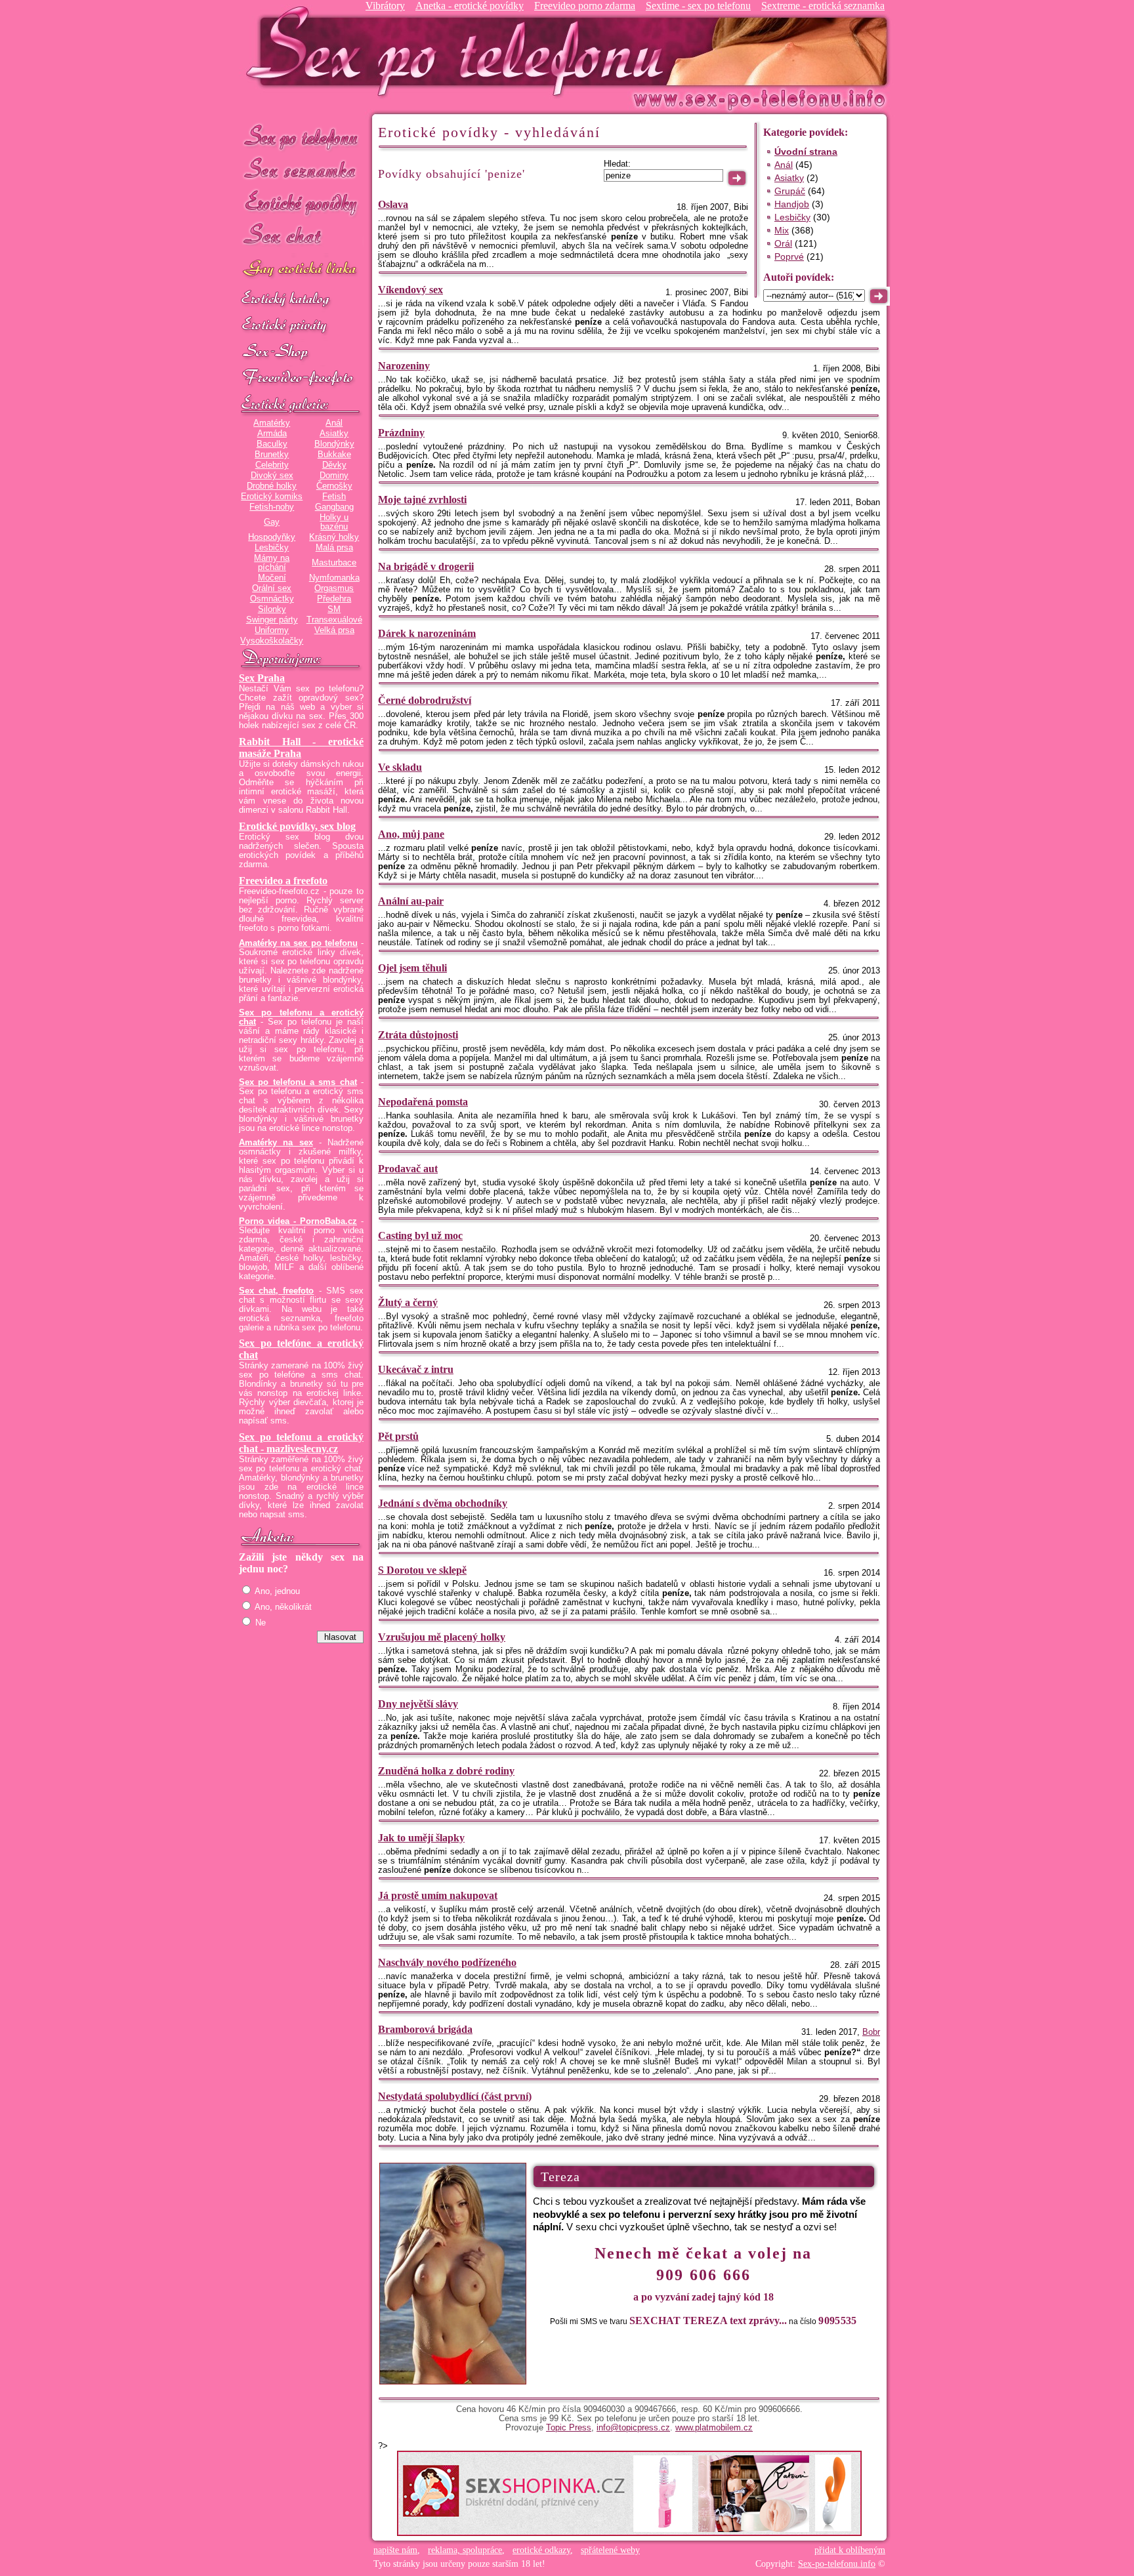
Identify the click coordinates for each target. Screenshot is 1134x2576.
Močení (272, 578)
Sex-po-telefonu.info (837, 2564)
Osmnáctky (272, 599)
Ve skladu (400, 767)
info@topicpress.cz (633, 2428)
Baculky (272, 444)
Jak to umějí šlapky (421, 1838)
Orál (783, 243)
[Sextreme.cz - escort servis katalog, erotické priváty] (301, 326)
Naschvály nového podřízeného (447, 1962)
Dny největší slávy (418, 1704)
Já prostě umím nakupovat (438, 1895)
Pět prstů (398, 1436)
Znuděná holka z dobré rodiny (446, 1771)
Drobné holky (272, 486)
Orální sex (272, 588)
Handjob (792, 204)
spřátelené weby (610, 2550)
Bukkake (334, 455)
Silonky (272, 609)
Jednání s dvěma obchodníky (443, 1503)
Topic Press (569, 2428)
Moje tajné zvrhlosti (422, 500)
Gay (272, 522)
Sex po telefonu (301, 136)
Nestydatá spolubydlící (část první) (455, 2096)
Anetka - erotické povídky (470, 6)
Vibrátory (385, 6)
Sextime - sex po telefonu (698, 6)
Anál (334, 423)
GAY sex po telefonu (301, 270)
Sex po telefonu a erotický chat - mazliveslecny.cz (301, 1443)
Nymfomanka (334, 578)
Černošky (334, 486)
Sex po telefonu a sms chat (298, 1082)
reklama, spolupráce (465, 2550)
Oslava (393, 204)
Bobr (871, 2032)
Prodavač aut (408, 1169)
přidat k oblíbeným (850, 2550)
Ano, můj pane (411, 834)
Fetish (334, 497)
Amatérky (272, 423)
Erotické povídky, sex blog (297, 826)
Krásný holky (334, 537)
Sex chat (301, 236)
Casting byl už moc (420, 1236)
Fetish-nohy (272, 507)
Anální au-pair (411, 901)
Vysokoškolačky (272, 641)
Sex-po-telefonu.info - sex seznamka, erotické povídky (460, 51)
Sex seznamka (301, 170)
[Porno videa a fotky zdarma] (301, 378)
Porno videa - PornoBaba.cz (298, 1221)
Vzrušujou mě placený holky (442, 1637)
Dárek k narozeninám (427, 633)
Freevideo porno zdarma (585, 6)
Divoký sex (272, 476)
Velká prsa (334, 630)
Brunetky (272, 455)
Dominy (334, 476)
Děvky (334, 465)
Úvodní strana (806, 152)
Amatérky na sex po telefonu (298, 943)
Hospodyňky (272, 537)
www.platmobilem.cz (714, 2428)
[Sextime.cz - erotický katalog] (301, 300)
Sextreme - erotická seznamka (823, 6)
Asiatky (334, 434)
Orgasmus (334, 588)
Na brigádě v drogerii (426, 566)
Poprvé (789, 256)
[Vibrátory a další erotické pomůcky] (301, 352)
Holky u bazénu (334, 522)
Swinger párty (272, 620)
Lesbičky (272, 548)
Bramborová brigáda (425, 2029)
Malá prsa (334, 548)
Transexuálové (334, 620)
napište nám (395, 2550)
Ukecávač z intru (416, 1369)
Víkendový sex (410, 290)
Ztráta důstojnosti (418, 1035)
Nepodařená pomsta (423, 1102)
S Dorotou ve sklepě (422, 1570)
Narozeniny (404, 366)
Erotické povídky (301, 203)
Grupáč (790, 191)
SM (334, 609)
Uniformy (272, 630)
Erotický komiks (272, 497)
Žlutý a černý (408, 1302)
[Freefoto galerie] (301, 405)
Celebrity (272, 465)
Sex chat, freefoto (276, 1291)
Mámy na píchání (272, 563)
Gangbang (334, 507)
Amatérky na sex (276, 1143)
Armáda (272, 434)
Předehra (334, 599)
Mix (782, 230)
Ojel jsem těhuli (412, 968)
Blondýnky (334, 444)
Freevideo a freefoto (283, 881)
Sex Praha (262, 678)
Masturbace (334, 563)
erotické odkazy (541, 2550)
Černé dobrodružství (425, 700)
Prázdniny (401, 433)
